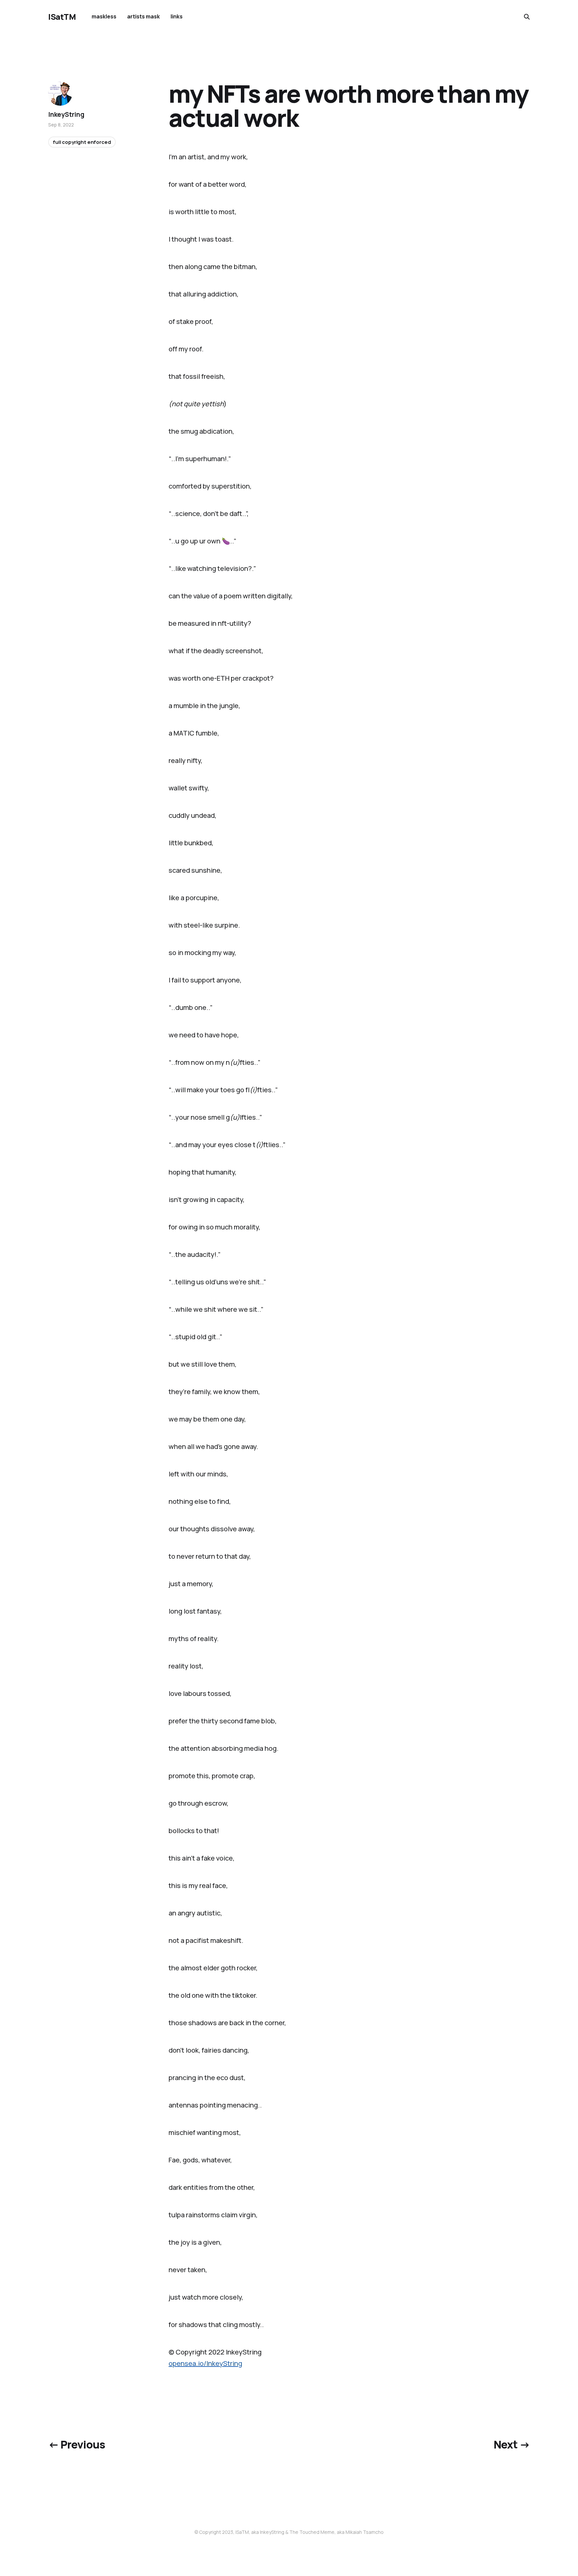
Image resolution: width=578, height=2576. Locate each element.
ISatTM (62, 17)
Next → (512, 2444)
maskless (104, 16)
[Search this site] (527, 17)
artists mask (143, 16)
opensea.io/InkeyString (205, 2363)
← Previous (77, 2444)
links (177, 16)
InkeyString (66, 114)
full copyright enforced (82, 142)
